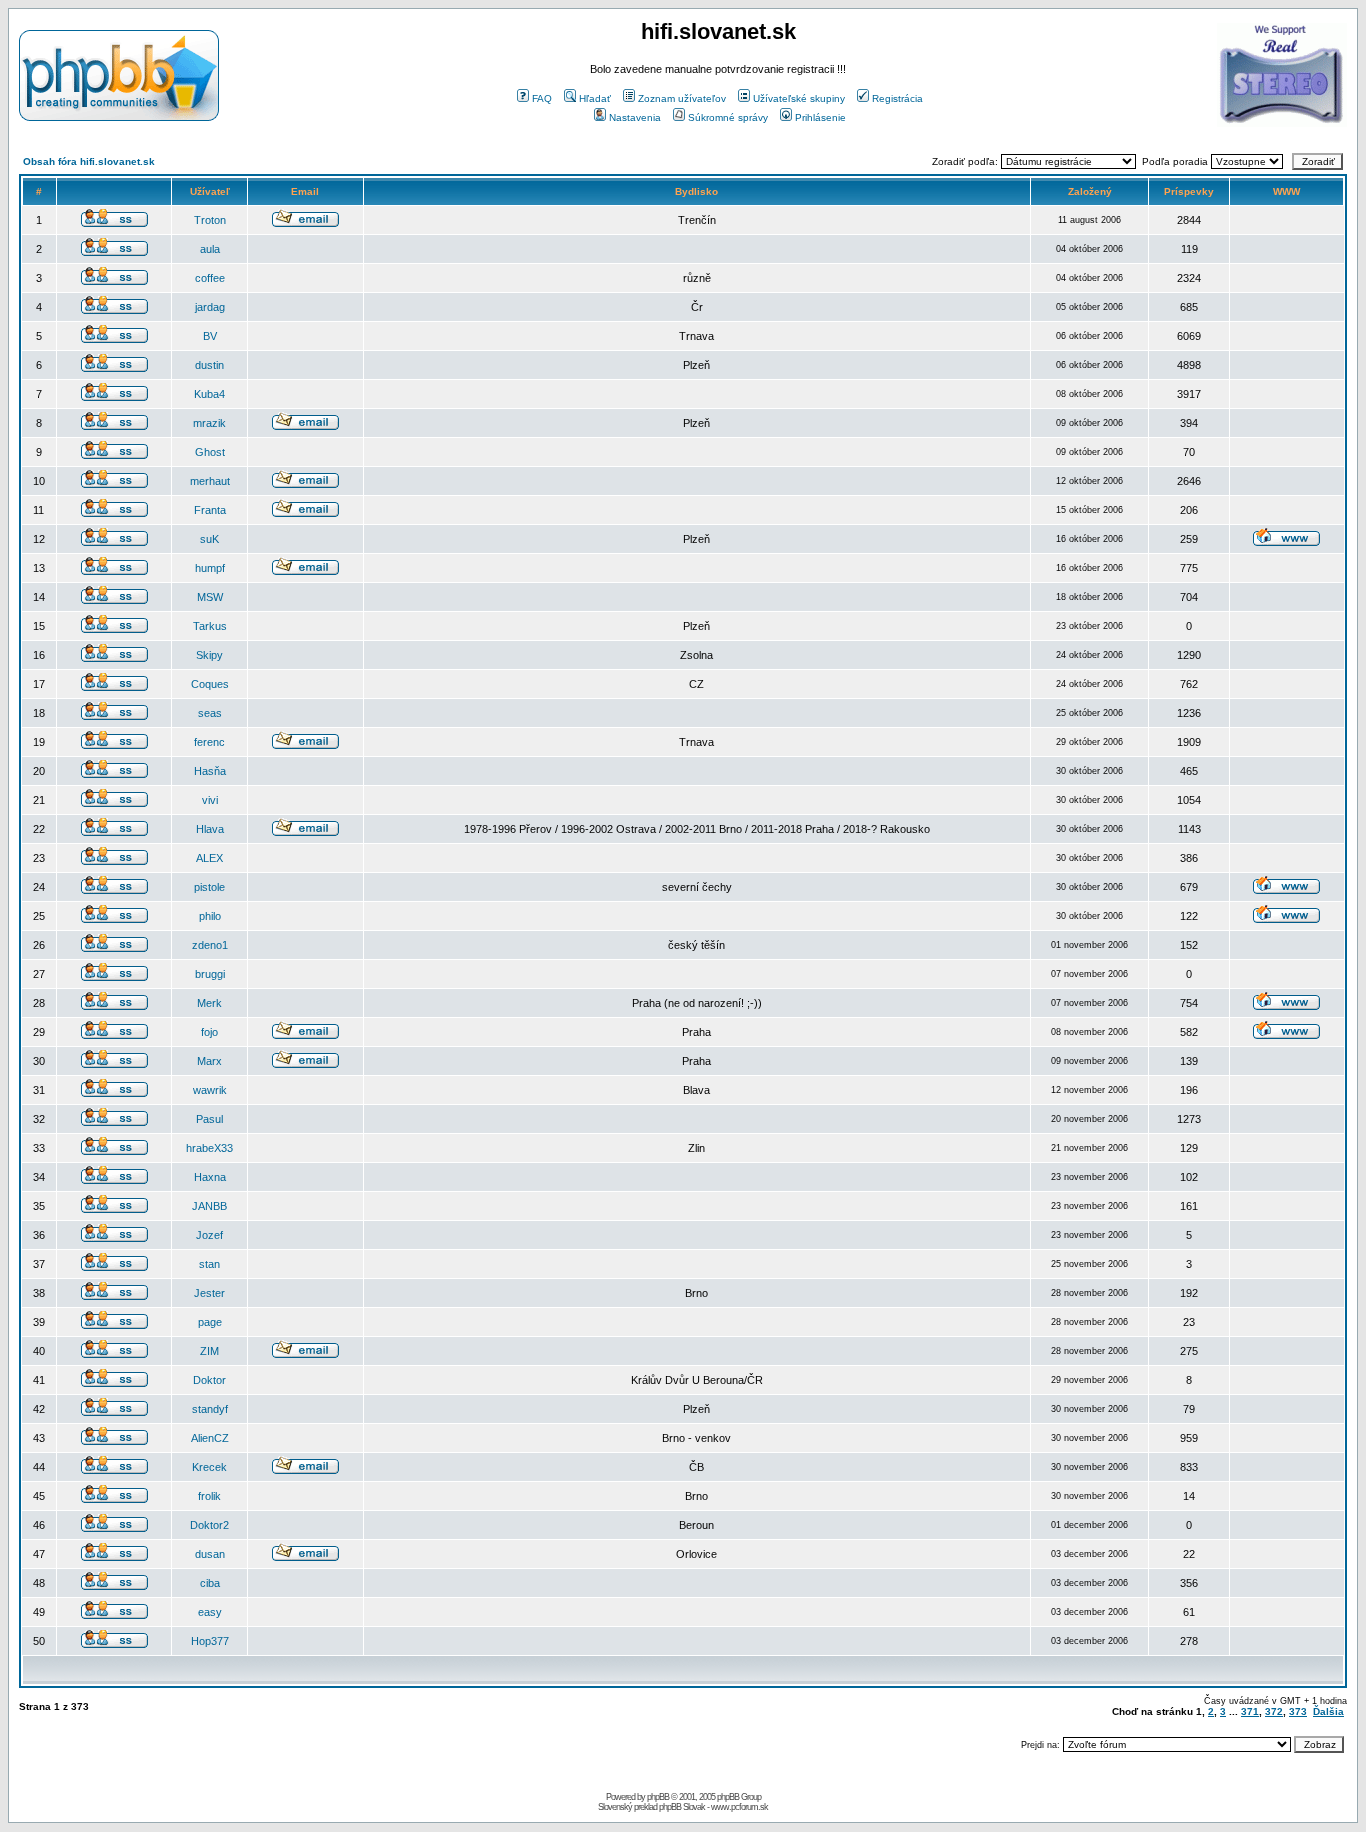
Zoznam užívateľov (682, 98)
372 (1274, 1711)
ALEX (209, 858)
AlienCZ (210, 1438)
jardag (210, 307)
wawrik (210, 1090)
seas (210, 713)
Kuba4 (209, 394)
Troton (210, 220)
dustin (209, 365)
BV (210, 336)
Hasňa (210, 771)
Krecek (209, 1467)
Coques (210, 684)
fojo (209, 1032)
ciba (210, 1583)
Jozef (209, 1235)
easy (210, 1612)
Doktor (209, 1380)
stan (209, 1264)
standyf (210, 1409)
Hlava (210, 829)
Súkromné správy (728, 117)
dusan (210, 1554)
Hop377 (210, 1641)
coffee (210, 278)
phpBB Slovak (682, 1807)
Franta (210, 510)
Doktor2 (209, 1525)
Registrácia (897, 98)
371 (1250, 1711)
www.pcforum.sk (739, 1807)
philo (210, 916)
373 (1298, 1711)
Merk (209, 1003)
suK (209, 539)
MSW (210, 597)
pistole (209, 887)
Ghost (210, 452)
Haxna (210, 1177)
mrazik (209, 423)
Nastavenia (635, 117)
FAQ (542, 98)
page (210, 1322)
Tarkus (210, 626)
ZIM (209, 1351)
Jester (209, 1293)
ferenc (209, 742)
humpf (210, 568)
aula (210, 249)
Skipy (209, 655)
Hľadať (595, 98)
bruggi (210, 974)
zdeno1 (210, 945)
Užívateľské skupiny (799, 98)
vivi (210, 800)
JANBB (209, 1206)
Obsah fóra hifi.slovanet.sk (89, 161)
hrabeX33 (209, 1148)
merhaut (210, 481)
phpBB (658, 1797)
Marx (209, 1061)
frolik (209, 1496)
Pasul (209, 1119)
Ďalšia (1328, 1711)
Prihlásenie (820, 117)
